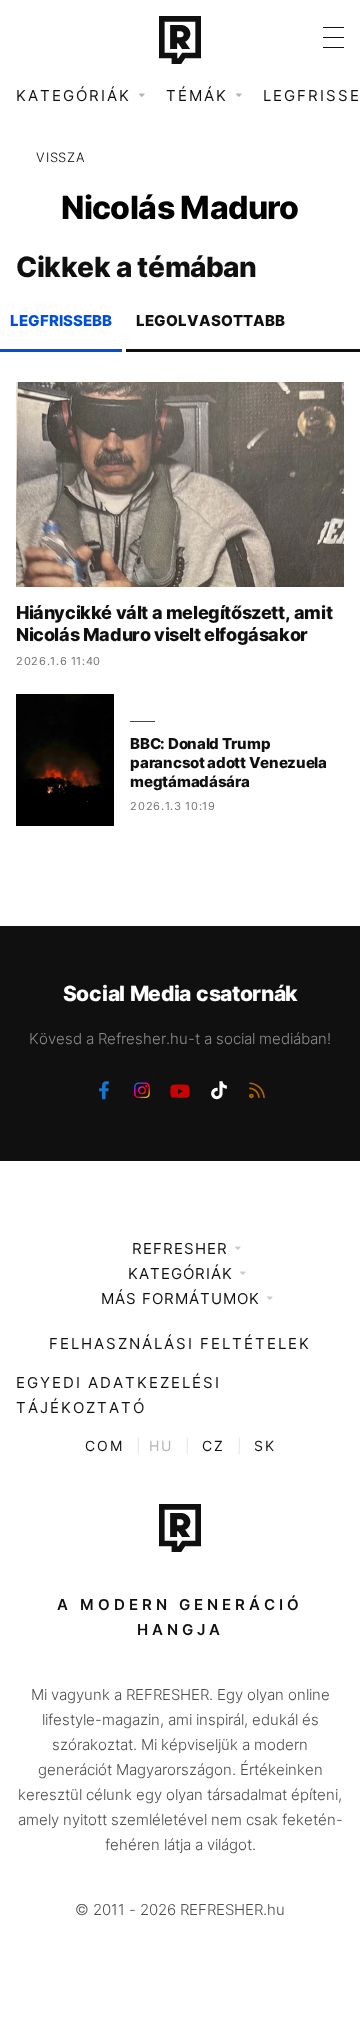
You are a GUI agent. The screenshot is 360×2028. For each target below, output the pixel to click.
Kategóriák (180, 1273)
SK (265, 1445)
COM (104, 1445)
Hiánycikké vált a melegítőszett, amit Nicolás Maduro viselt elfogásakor (174, 623)
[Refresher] (180, 40)
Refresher (180, 1248)
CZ (213, 1445)
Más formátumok (180, 1298)
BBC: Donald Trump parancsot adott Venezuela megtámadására (228, 762)
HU (161, 1445)
